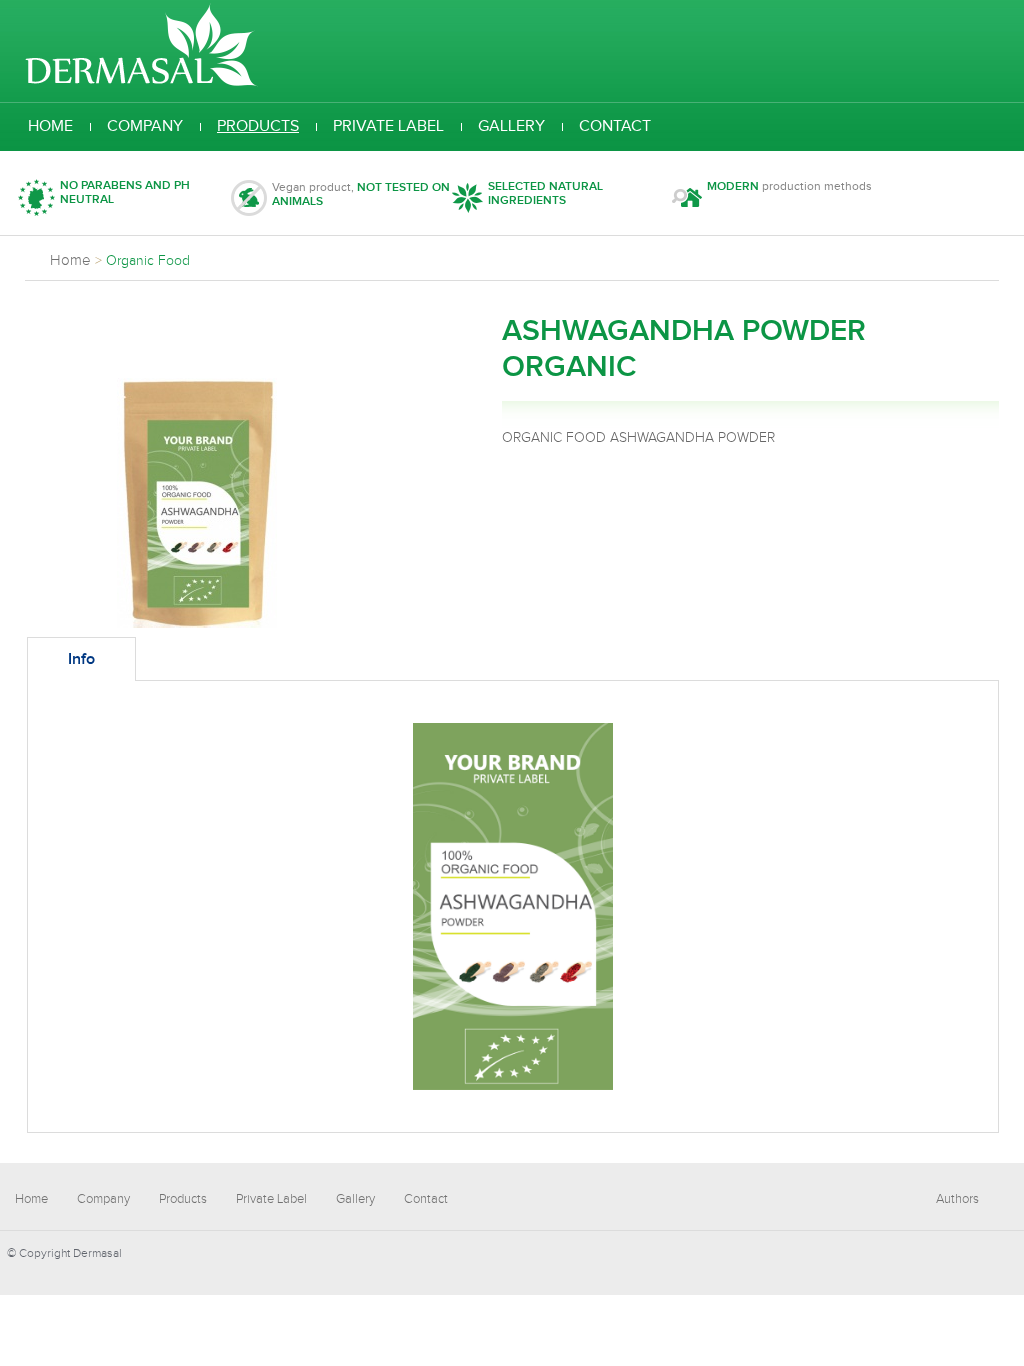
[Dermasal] (141, 83)
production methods (789, 186)
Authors (957, 1199)
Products (258, 126)
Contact (615, 126)
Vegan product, (361, 194)
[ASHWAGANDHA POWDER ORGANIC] (197, 624)
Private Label (388, 126)
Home (50, 126)
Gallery (511, 126)
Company (145, 126)
